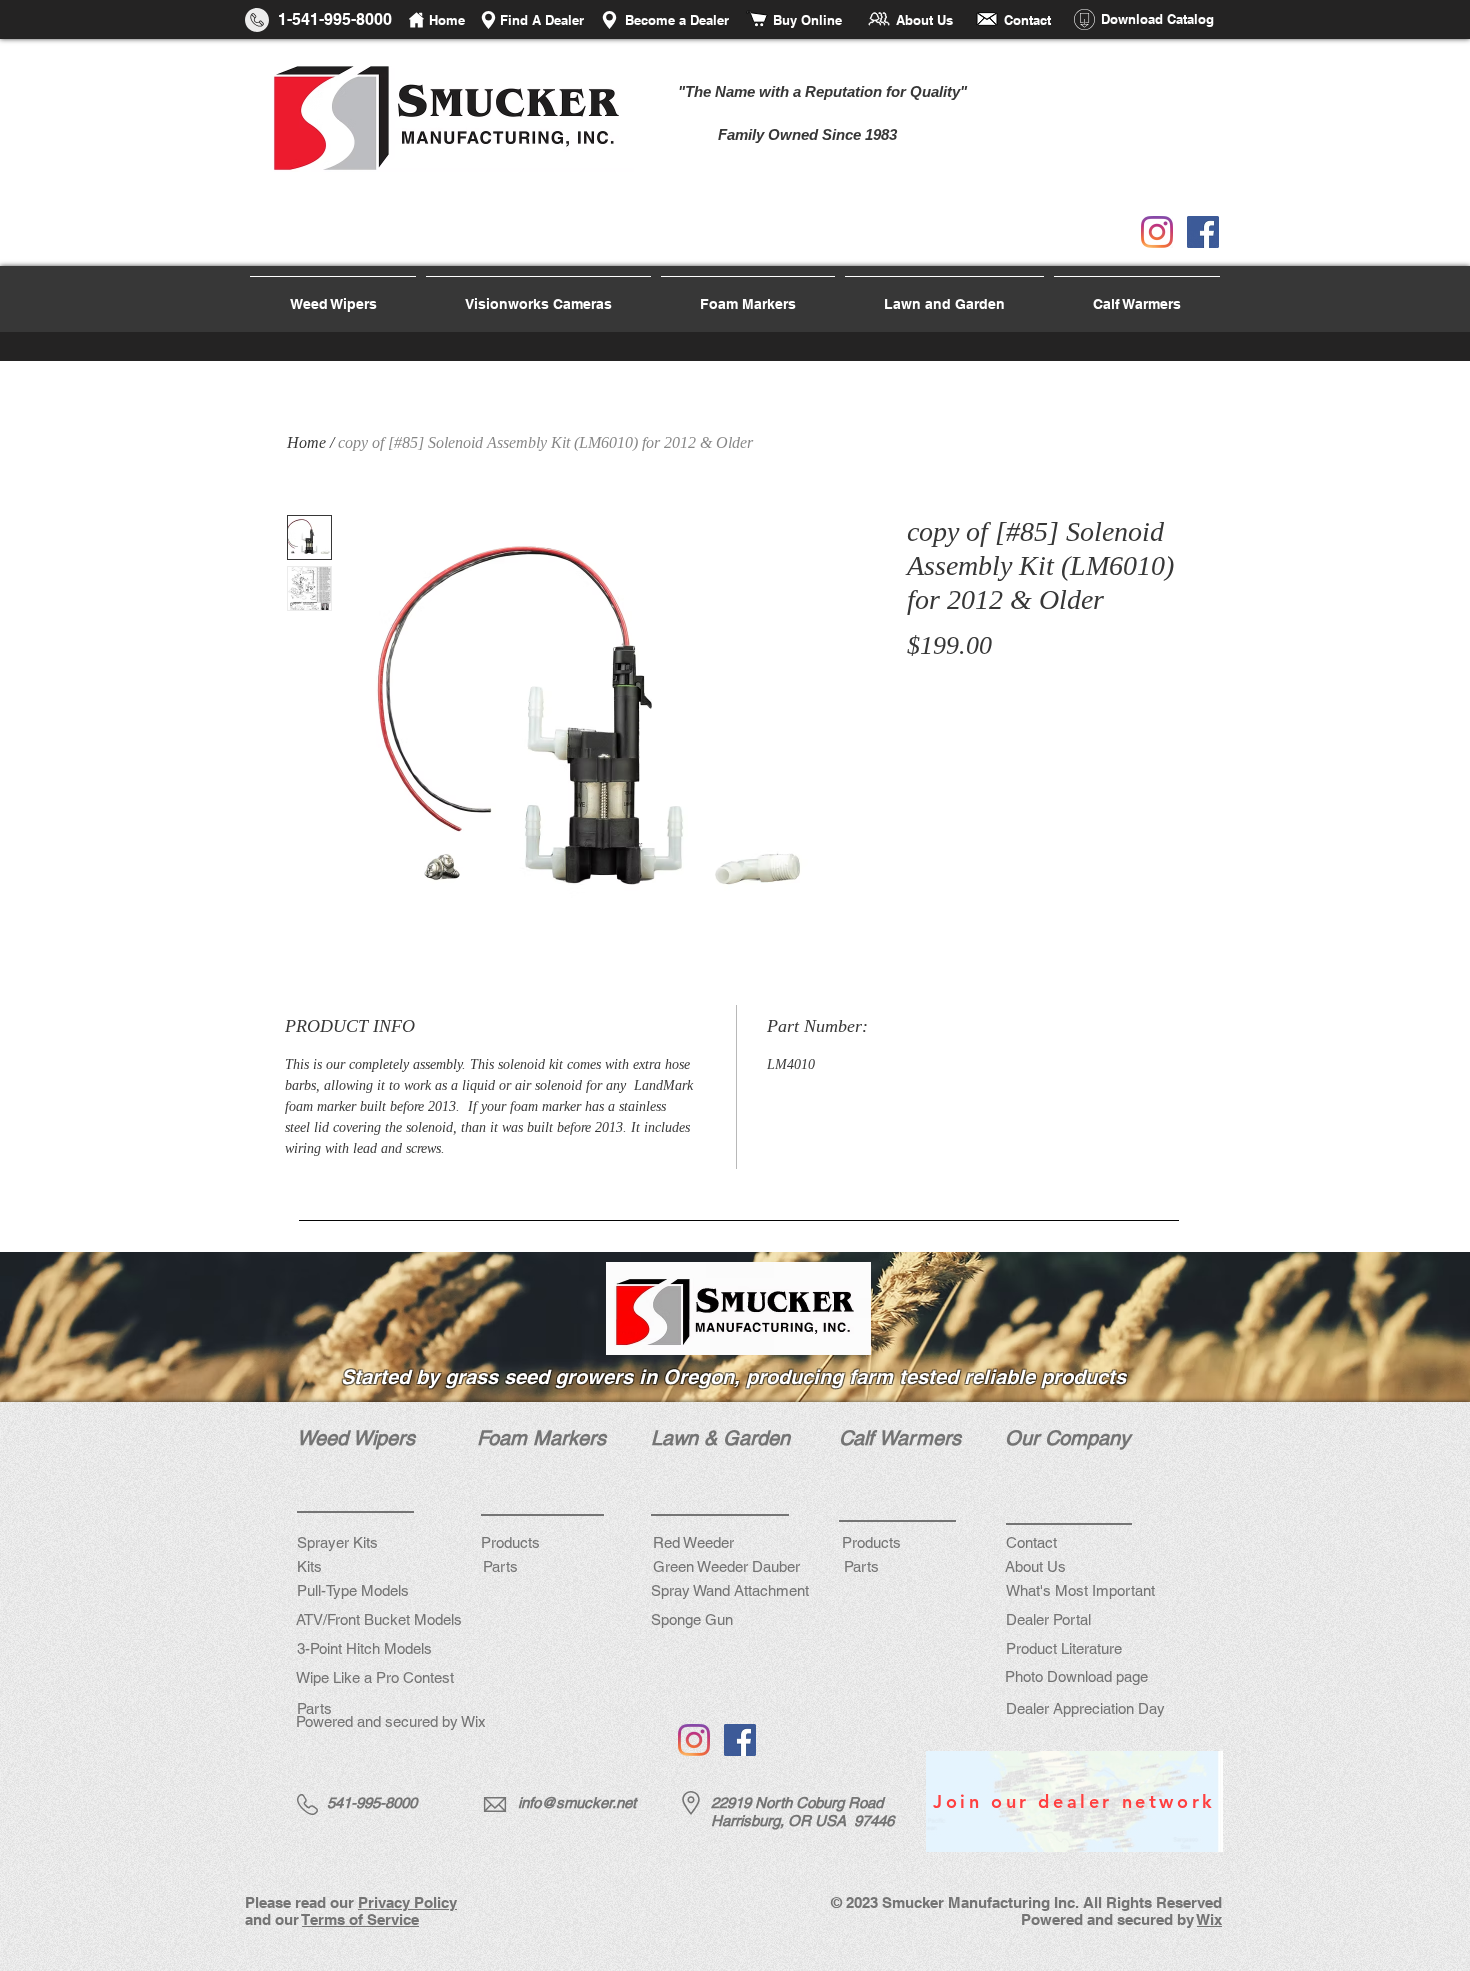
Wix (1209, 1919)
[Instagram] (1157, 232)
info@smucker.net (577, 1802)
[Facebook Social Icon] (1203, 232)
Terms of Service (360, 1919)
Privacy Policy (407, 1902)
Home (306, 442)
